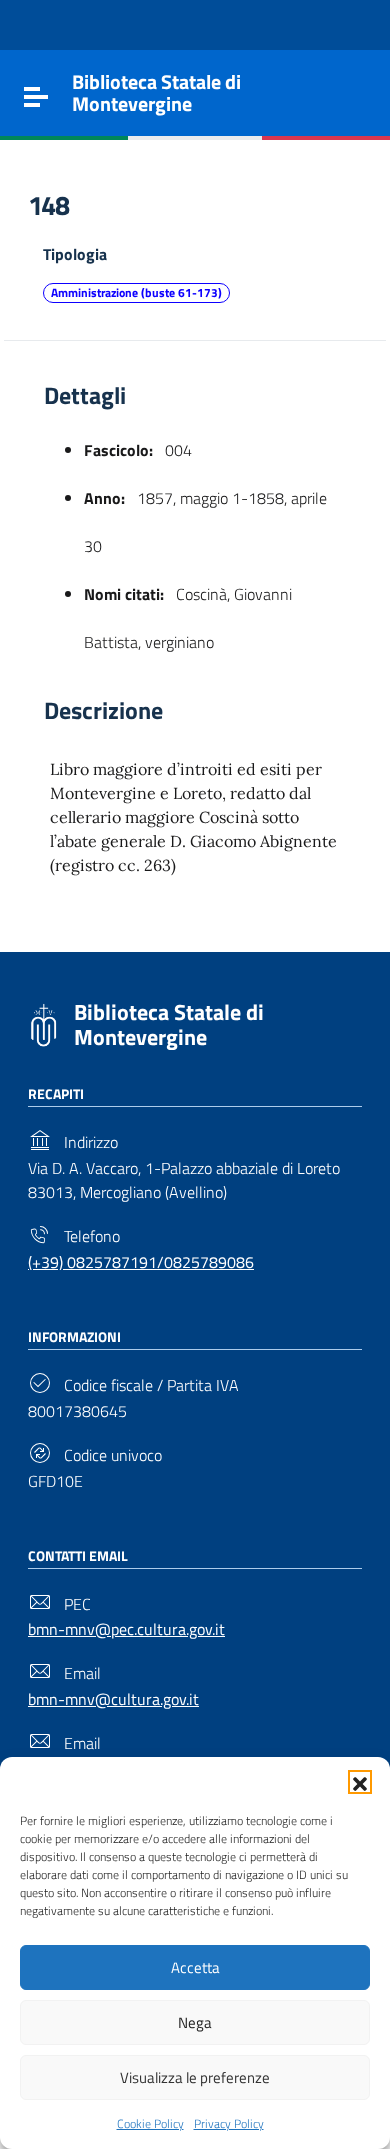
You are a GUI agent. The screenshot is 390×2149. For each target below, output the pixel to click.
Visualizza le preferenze (195, 2077)
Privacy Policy (229, 2123)
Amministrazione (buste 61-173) (136, 292)
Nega (195, 2022)
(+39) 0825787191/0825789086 (141, 1262)
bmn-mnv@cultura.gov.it (113, 1699)
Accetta (195, 1967)
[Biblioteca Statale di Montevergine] (43, 1023)
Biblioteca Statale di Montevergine (169, 1024)
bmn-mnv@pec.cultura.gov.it (126, 1629)
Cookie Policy (150, 2123)
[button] (360, 1782)
